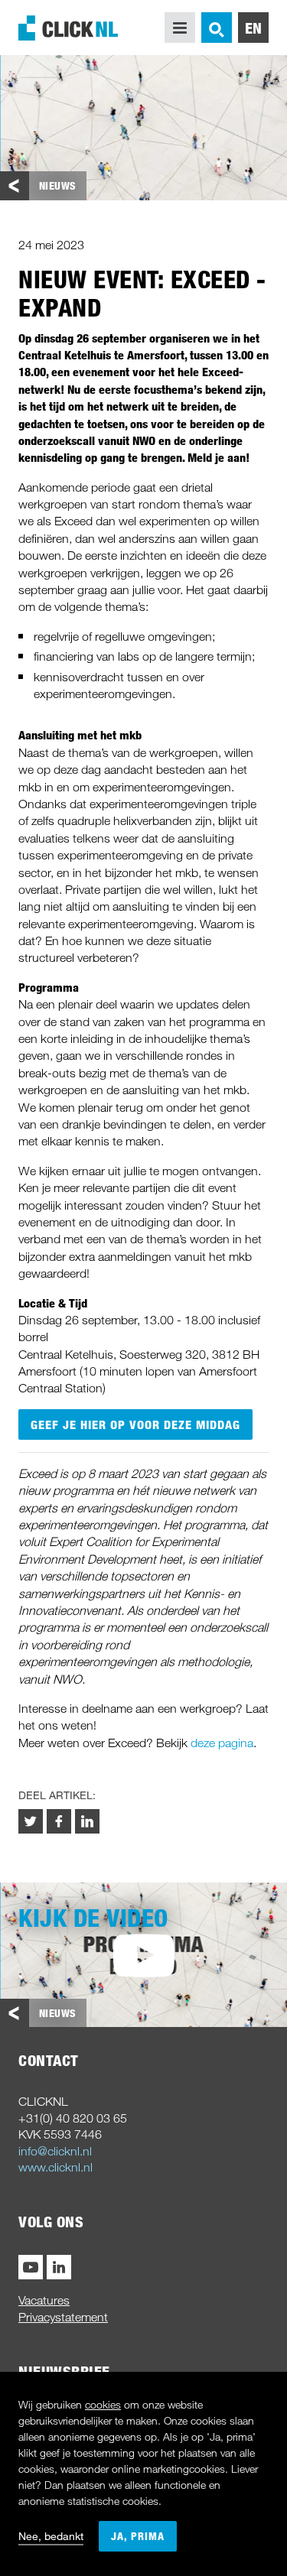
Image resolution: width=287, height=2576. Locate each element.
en (254, 28)
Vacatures (44, 2300)
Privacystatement (63, 2317)
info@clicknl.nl (55, 2151)
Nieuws (58, 185)
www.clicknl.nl (55, 2167)
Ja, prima (138, 2536)
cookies (103, 2404)
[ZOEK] (217, 28)
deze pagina (222, 1743)
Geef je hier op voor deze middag (135, 1424)
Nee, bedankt (51, 2536)
